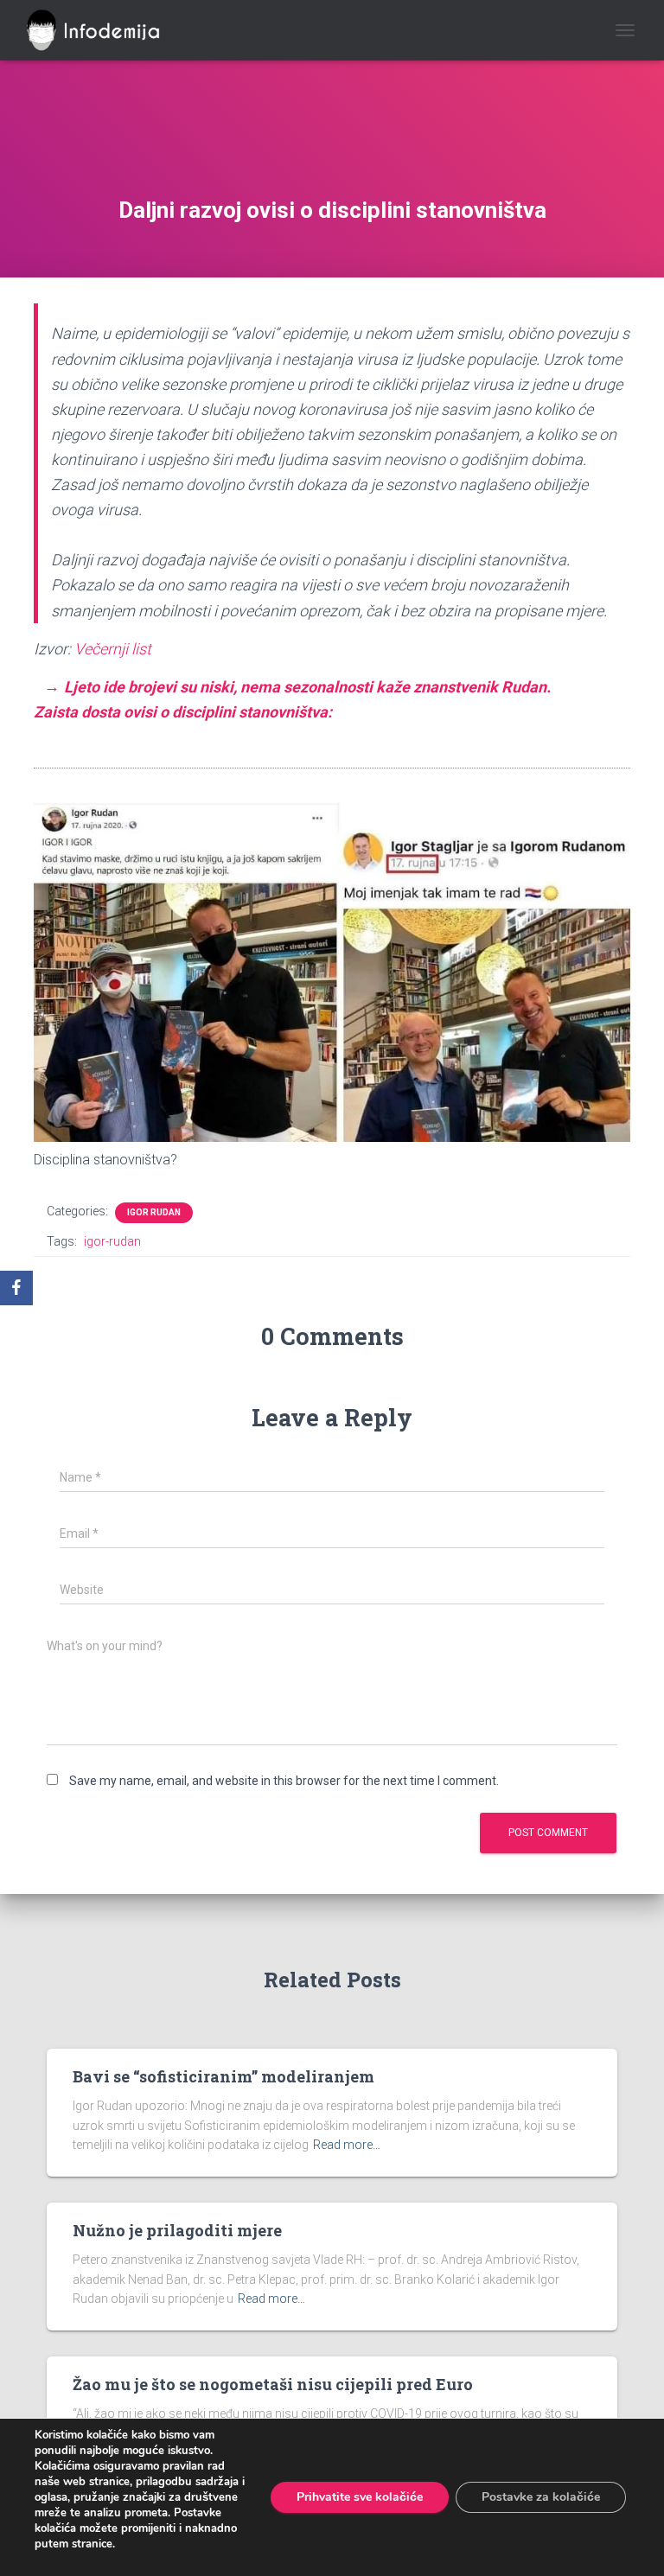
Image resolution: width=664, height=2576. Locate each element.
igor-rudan (112, 1241)
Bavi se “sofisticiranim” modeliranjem (223, 2076)
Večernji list (113, 649)
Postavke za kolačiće (541, 2497)
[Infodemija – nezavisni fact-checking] (107, 30)
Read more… (347, 2145)
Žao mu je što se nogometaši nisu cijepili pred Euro (273, 2384)
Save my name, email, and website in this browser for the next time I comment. (284, 1781)
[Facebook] (16, 1288)
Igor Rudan (154, 1212)
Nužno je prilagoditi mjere (177, 2230)
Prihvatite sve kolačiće (360, 2497)
